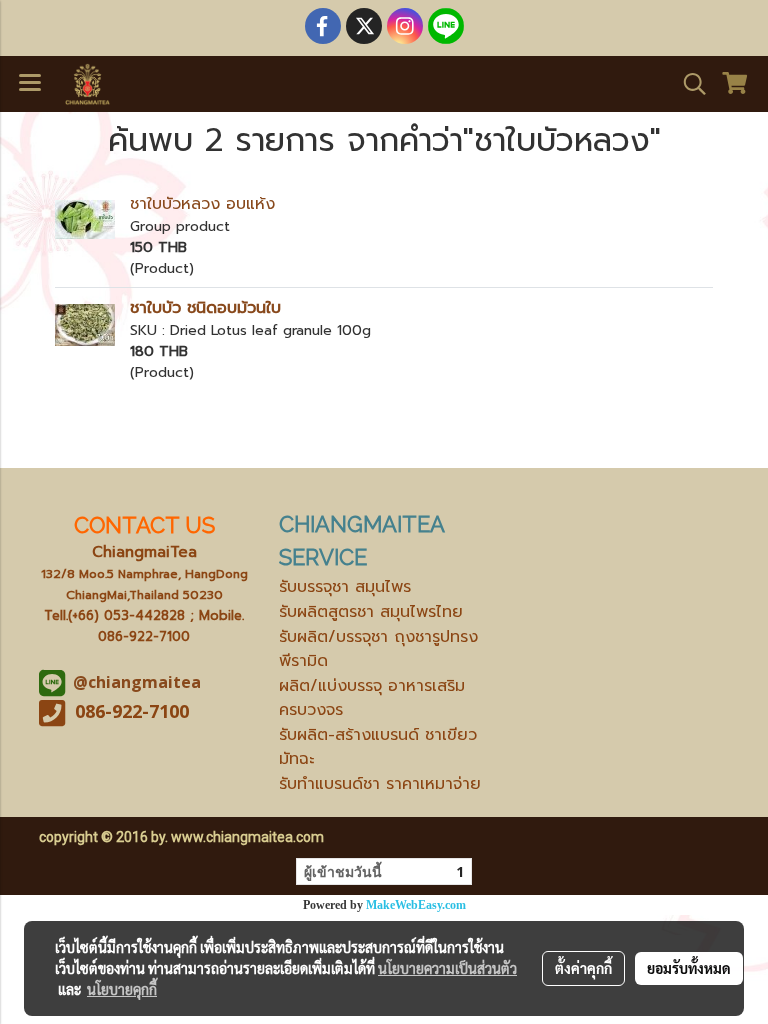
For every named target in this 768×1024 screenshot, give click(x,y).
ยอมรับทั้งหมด (689, 968)
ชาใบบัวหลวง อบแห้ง (202, 204)
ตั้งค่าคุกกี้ (583, 968)
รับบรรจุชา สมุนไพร (345, 587)
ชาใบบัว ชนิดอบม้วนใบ (205, 308)
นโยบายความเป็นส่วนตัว (447, 968)
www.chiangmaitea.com (247, 837)
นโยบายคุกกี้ (122, 989)
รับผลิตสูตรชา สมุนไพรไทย (371, 612)
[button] (688, 84)
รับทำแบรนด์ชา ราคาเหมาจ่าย (380, 784)
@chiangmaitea (137, 682)
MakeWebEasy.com (416, 905)
